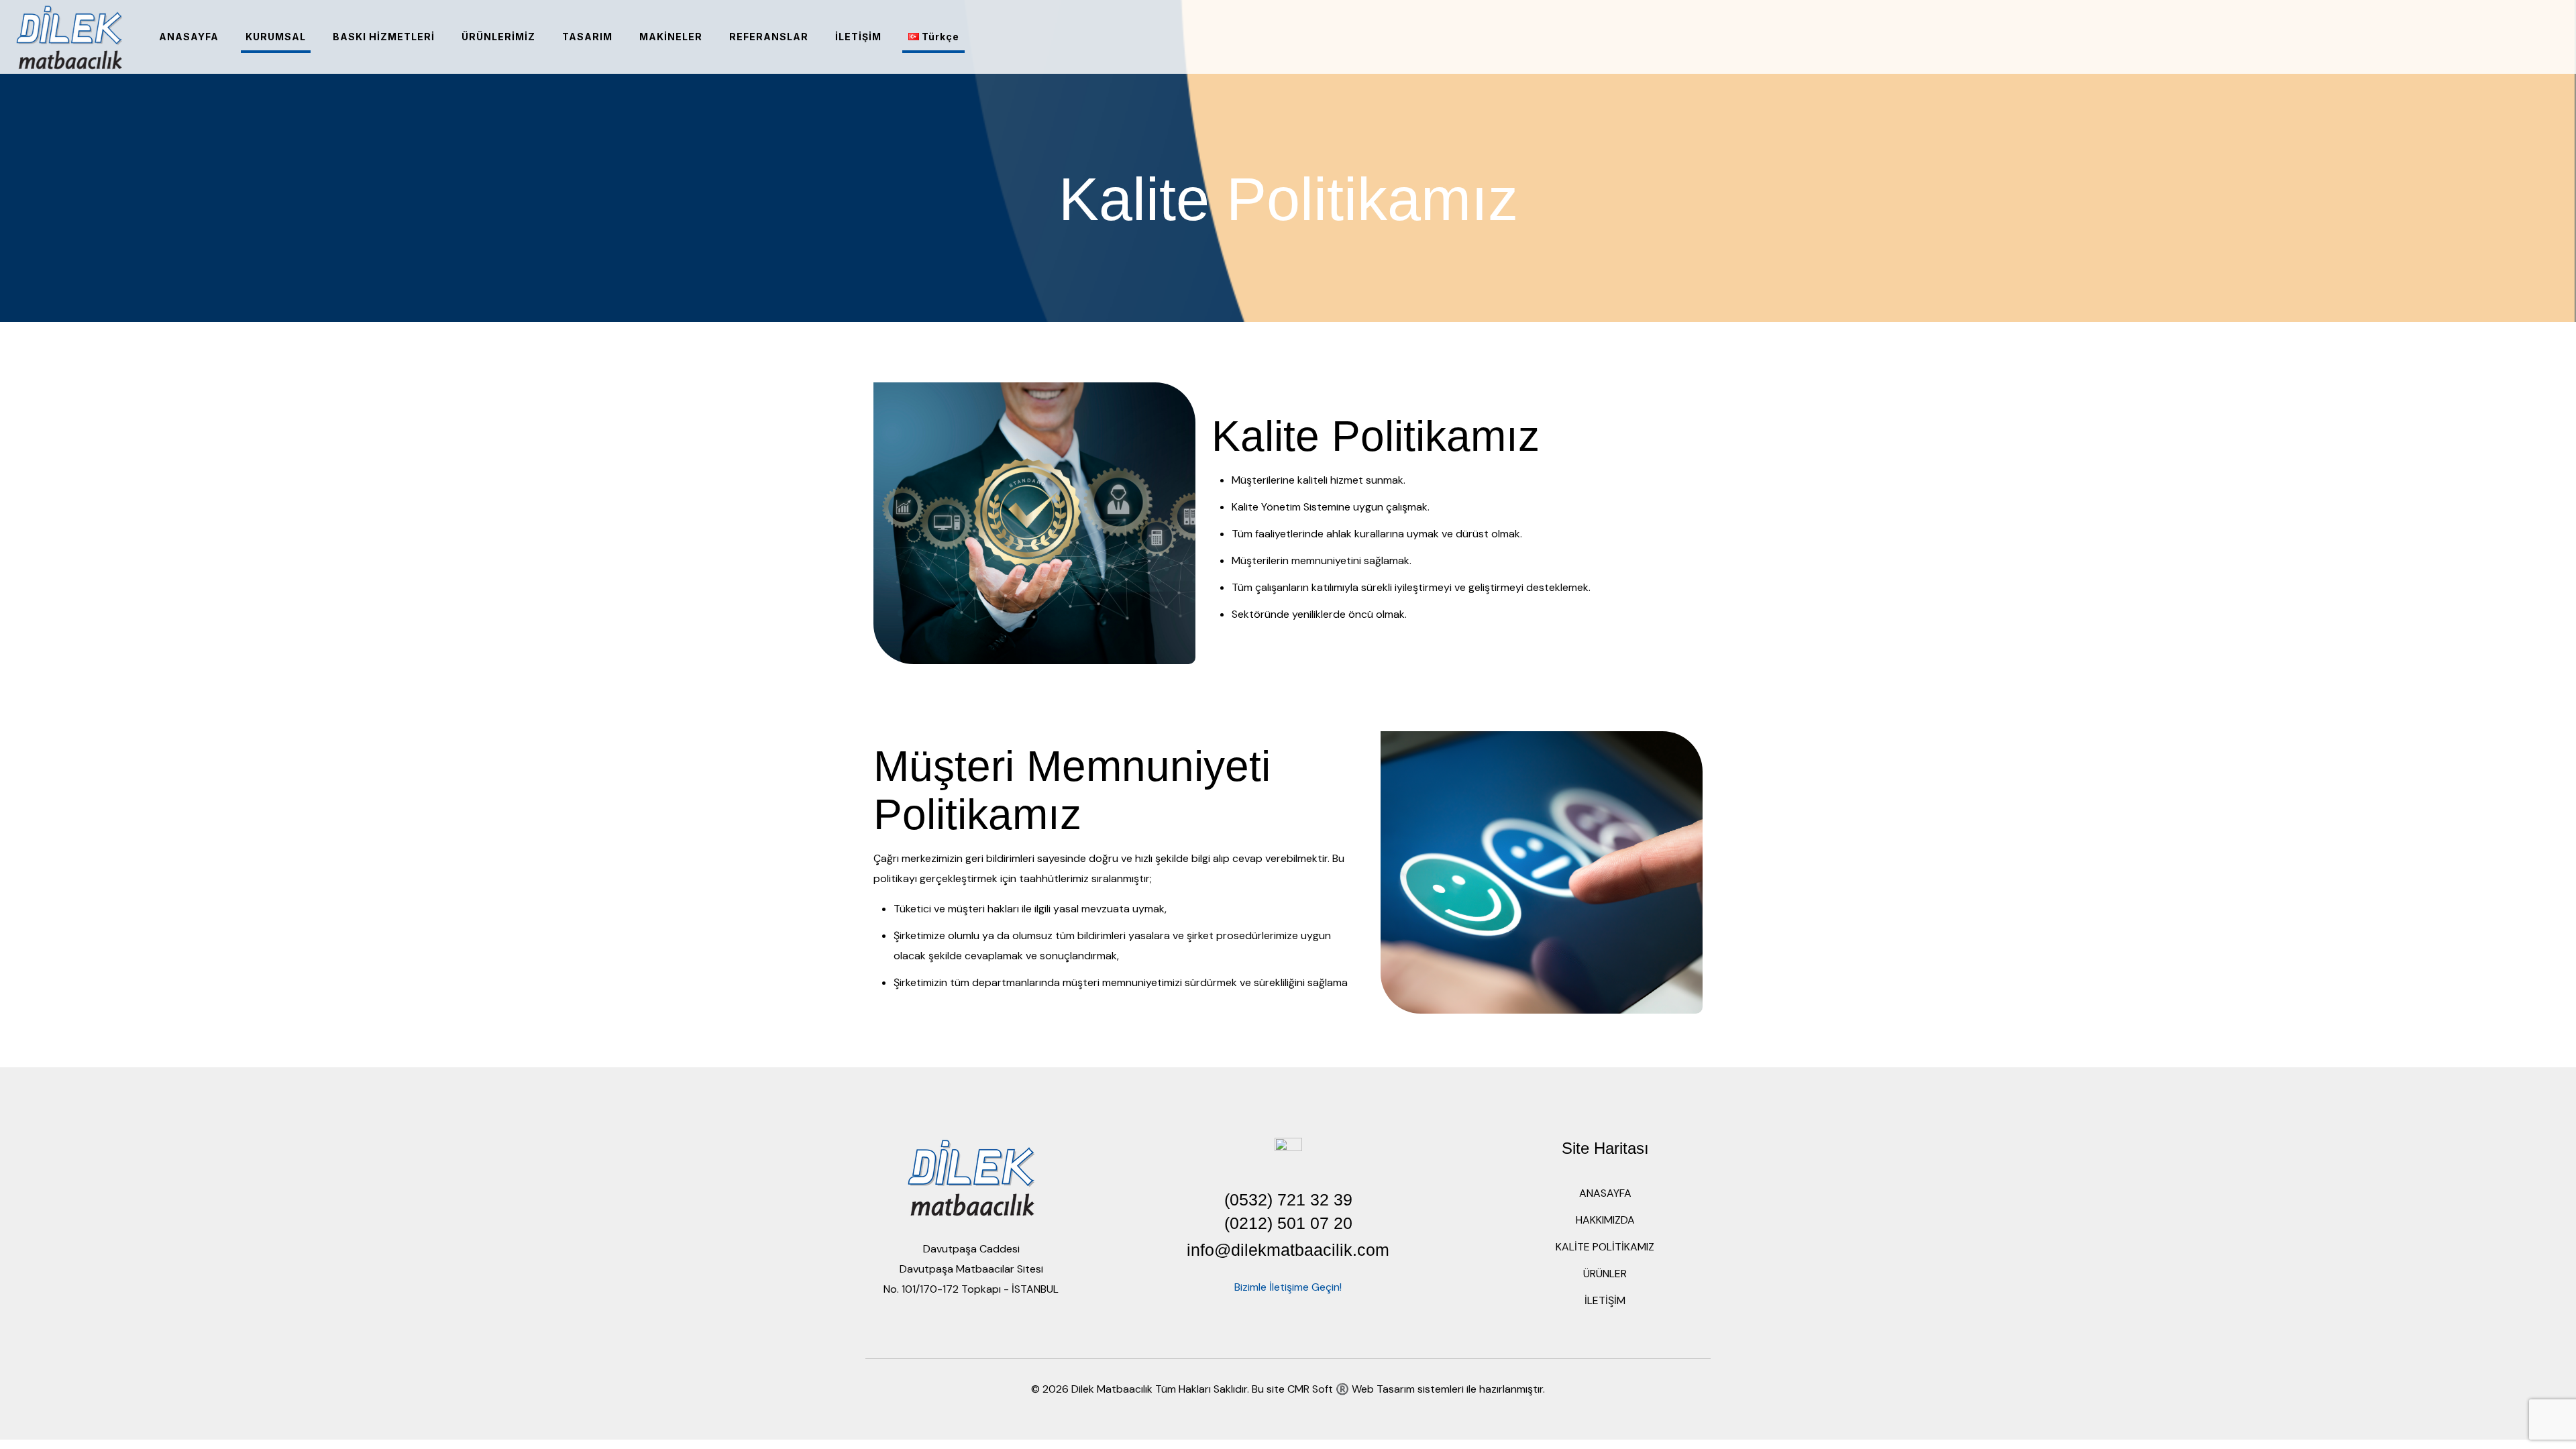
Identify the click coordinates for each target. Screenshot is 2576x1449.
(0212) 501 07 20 (1288, 1223)
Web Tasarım (1383, 1389)
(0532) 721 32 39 (1288, 1199)
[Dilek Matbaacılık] (69, 37)
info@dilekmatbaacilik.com (1288, 1250)
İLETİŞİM (1605, 1300)
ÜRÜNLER (1605, 1274)
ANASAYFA (1605, 1193)
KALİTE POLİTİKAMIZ (1605, 1247)
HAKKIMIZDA (1605, 1220)
